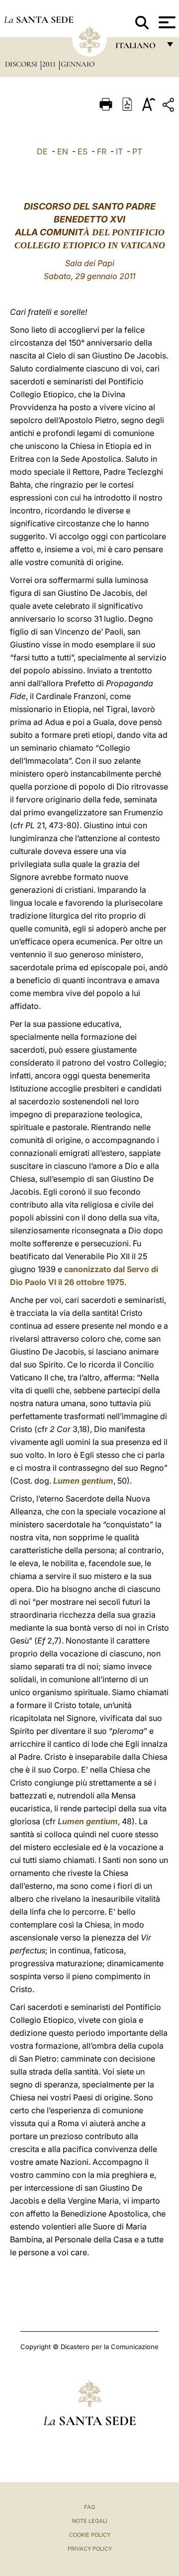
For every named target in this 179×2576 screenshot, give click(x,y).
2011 (50, 64)
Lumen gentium (83, 1481)
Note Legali (90, 2521)
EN (63, 151)
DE (42, 151)
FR (102, 151)
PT (137, 151)
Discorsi (22, 64)
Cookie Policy (90, 2535)
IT (119, 151)
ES (83, 151)
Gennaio (78, 64)
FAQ (89, 2507)
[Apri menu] (166, 22)
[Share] (170, 107)
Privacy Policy (90, 2549)
